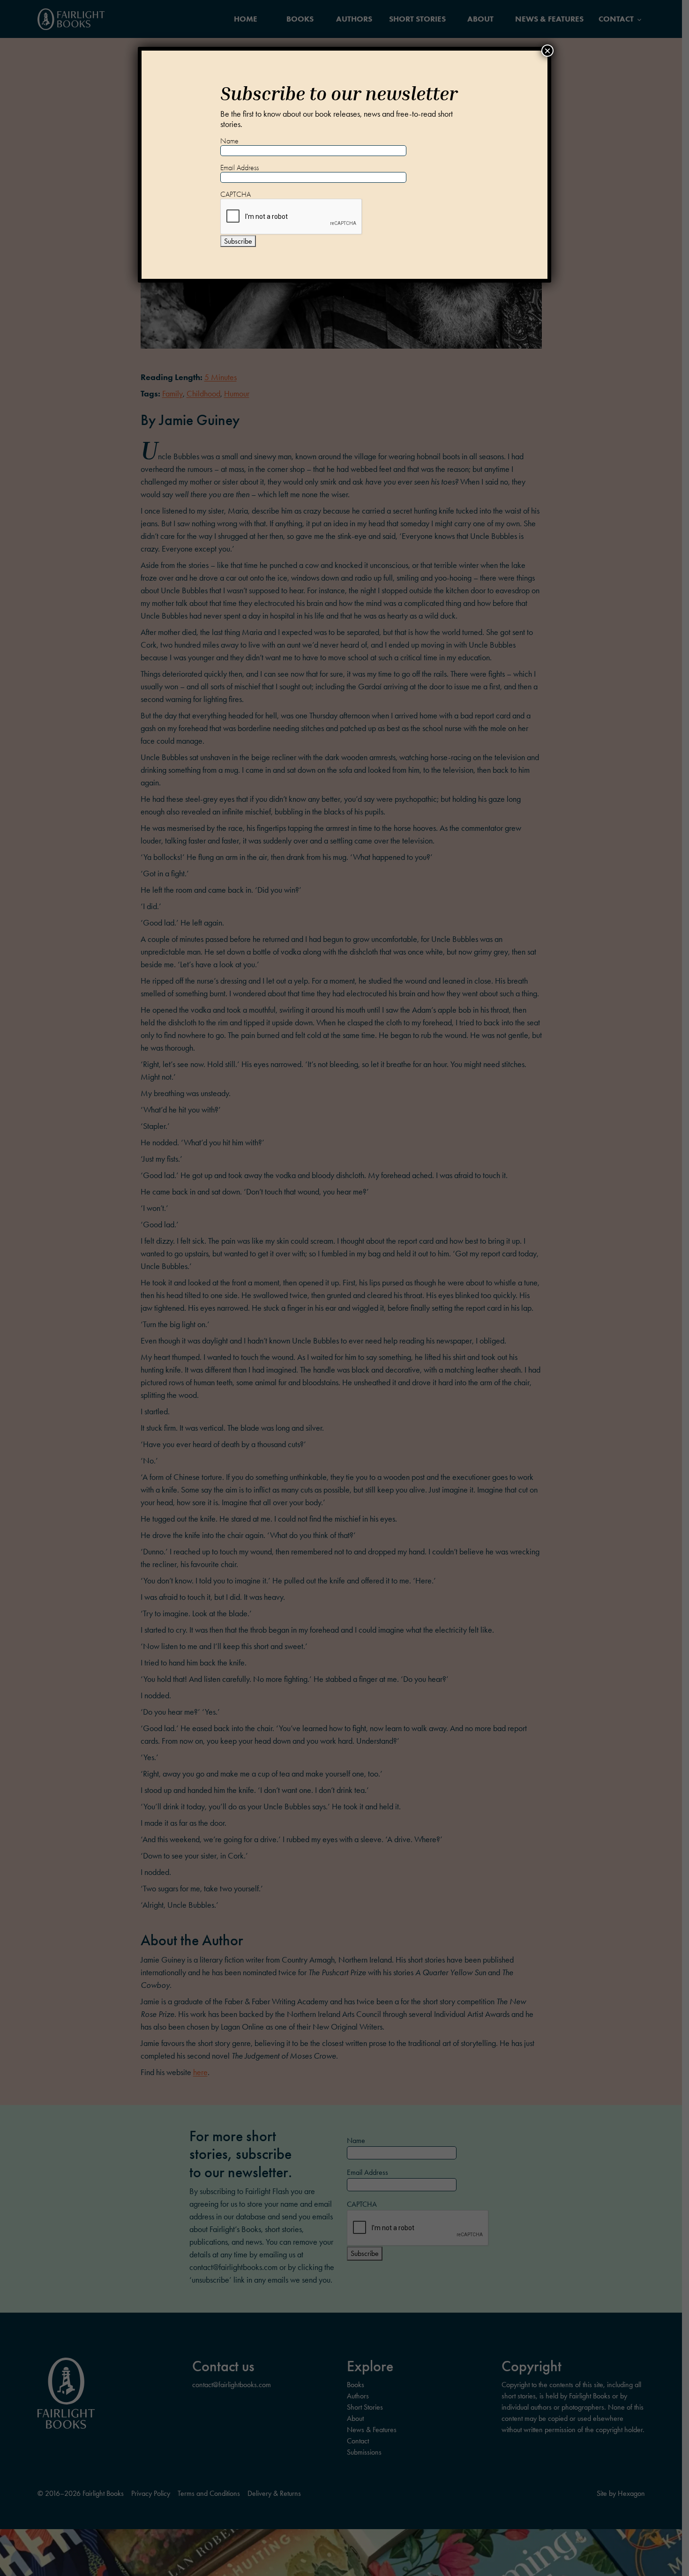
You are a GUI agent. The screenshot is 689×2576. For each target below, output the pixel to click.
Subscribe (238, 241)
